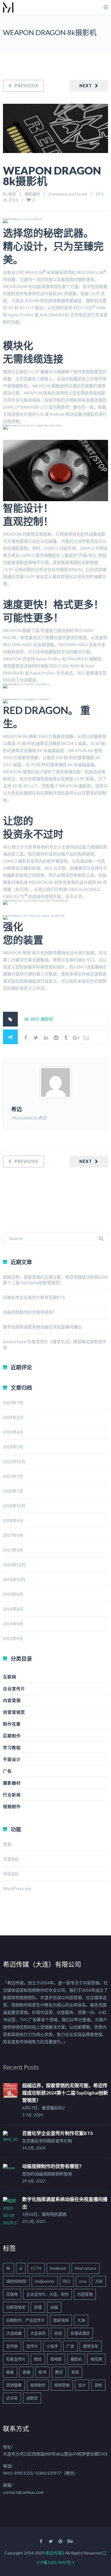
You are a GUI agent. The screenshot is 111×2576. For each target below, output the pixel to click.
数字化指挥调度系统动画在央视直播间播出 (42, 1327)
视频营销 (62, 2385)
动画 (54, 2307)
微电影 (56, 2359)
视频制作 (12, 1806)
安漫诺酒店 (80, 2333)
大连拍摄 (14, 2333)
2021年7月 (13, 1476)
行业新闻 (12, 1795)
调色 (98, 2385)
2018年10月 (14, 1506)
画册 (10, 2372)
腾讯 (59, 2372)
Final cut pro (86, 2268)
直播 (26, 2372)
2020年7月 (13, 1491)
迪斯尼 (32, 2398)
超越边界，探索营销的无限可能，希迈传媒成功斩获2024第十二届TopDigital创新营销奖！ (65, 2093)
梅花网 (96, 2359)
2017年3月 (13, 1550)
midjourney (45, 2281)
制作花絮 (12, 1724)
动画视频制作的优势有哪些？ (30, 1312)
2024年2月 (13, 1417)
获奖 (75, 2372)
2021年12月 (14, 1461)
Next (86, 86)
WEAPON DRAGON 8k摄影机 (52, 176)
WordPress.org (17, 1888)
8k (26, 1019)
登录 (7, 1844)
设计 (82, 2385)
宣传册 (12, 2346)
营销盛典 (14, 2385)
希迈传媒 (54, 2553)
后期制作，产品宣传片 (25, 2320)
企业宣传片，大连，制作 (48, 2294)
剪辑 (38, 2307)
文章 (11, 1859)
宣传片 (32, 2346)
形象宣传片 (16, 2359)
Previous (26, 86)
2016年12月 (14, 1565)
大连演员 (38, 2333)
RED (34, 1019)
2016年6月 (13, 1609)
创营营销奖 (14, 1712)
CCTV (36, 2268)
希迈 (12, 194)
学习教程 (12, 1747)
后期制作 (12, 1736)
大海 (81, 2320)
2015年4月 (13, 1638)
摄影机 (46, 1019)
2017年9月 (13, 1535)
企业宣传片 (14, 1688)
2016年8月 (13, 1594)
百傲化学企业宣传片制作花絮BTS (34, 1297)
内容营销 (12, 1700)
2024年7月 (13, 1403)
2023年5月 (13, 1447)
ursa (83, 2281)
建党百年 (91, 2346)
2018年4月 (13, 1520)
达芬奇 (12, 2398)
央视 (58, 2333)
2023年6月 (13, 1432)
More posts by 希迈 (29, 1118)
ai (21, 2268)
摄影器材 (32, 194)
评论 (11, 1874)
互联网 (10, 1677)
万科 (99, 2281)
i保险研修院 (16, 2281)
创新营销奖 (16, 2307)
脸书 (43, 2372)
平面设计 (12, 1759)
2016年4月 (13, 1624)
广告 (7, 1771)
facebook (58, 2268)
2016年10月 (14, 1579)
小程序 (52, 2346)
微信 (38, 2359)
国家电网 (61, 2320)
